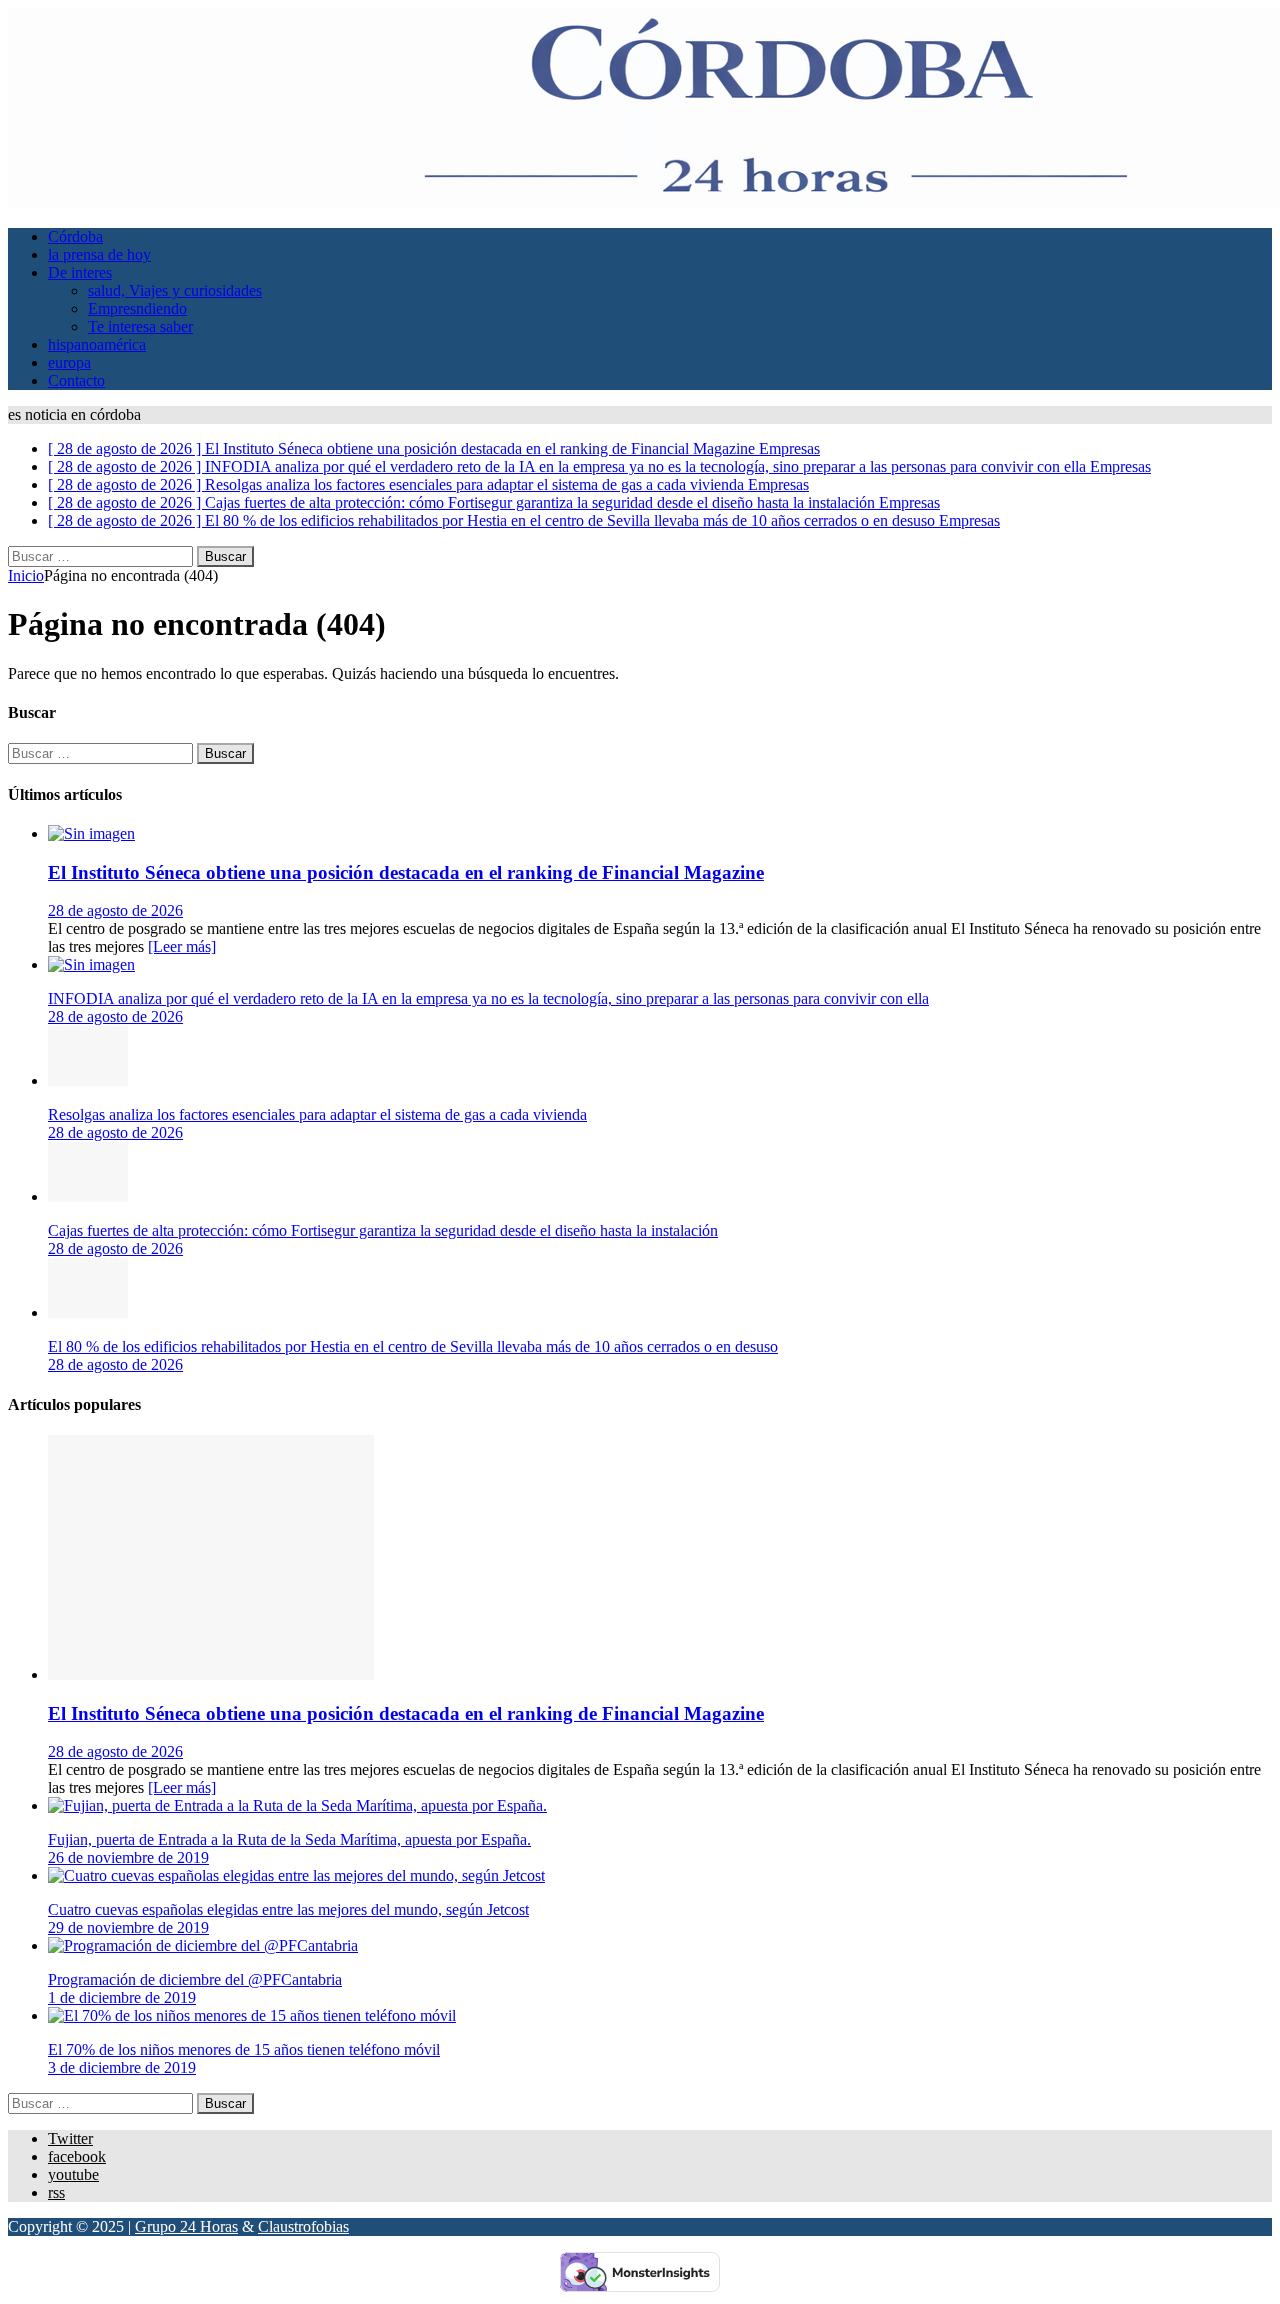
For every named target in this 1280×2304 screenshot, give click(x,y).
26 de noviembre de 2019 (128, 1857)
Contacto (76, 380)
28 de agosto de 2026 (115, 910)
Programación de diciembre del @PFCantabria (195, 1979)
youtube (73, 2174)
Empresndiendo (137, 308)
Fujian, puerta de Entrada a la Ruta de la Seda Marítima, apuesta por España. (289, 1839)
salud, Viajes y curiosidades (175, 290)
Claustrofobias (303, 2226)
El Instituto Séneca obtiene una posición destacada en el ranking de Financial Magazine (406, 872)
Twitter (70, 2138)
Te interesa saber (140, 326)
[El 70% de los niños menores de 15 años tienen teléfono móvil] (252, 2015)
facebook (77, 2156)
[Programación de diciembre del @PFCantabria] (203, 1945)
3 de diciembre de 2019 (122, 2067)
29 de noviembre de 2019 (128, 1927)
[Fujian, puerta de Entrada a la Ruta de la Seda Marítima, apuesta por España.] (297, 1805)
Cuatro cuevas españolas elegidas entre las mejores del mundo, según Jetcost (288, 1909)
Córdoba (75, 236)
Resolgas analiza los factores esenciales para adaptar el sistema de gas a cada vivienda (317, 1114)
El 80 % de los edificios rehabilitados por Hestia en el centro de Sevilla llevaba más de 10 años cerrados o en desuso (413, 1346)
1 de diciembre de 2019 (122, 1997)
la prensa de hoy (99, 254)
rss (56, 2192)
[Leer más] (182, 946)
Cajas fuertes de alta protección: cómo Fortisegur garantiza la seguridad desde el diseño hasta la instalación (383, 1230)
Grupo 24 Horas (186, 2226)
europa (69, 362)
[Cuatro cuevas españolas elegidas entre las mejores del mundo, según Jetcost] (296, 1875)
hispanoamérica (97, 344)
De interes (80, 272)
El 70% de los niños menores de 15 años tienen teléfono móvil (244, 2049)
